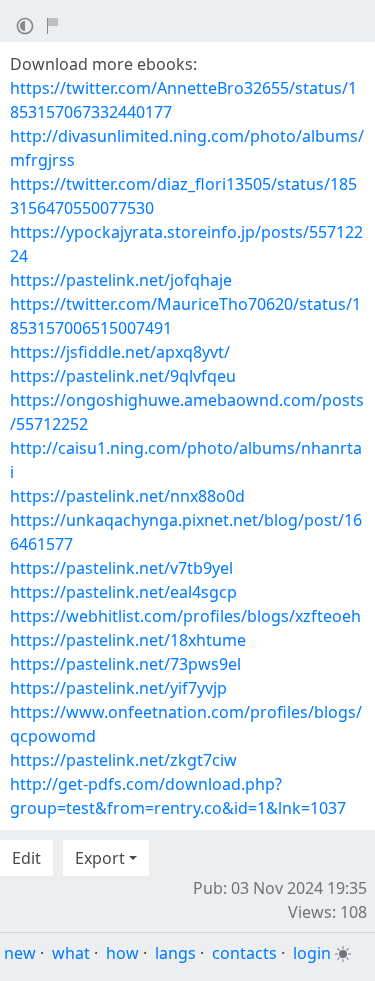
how (122, 953)
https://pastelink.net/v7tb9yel (121, 568)
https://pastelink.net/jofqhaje (121, 280)
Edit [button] (26, 858)
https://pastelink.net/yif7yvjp (118, 688)
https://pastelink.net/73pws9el (125, 664)
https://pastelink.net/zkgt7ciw (123, 760)
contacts (244, 953)
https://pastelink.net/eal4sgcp (123, 592)
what (71, 953)
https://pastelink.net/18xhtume (128, 640)
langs (175, 953)
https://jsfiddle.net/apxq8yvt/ (120, 352)
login (312, 953)
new (20, 953)
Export (100, 858)
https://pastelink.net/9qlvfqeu (123, 376)
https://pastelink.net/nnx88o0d (127, 496)
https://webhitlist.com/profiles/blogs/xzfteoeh (185, 616)
